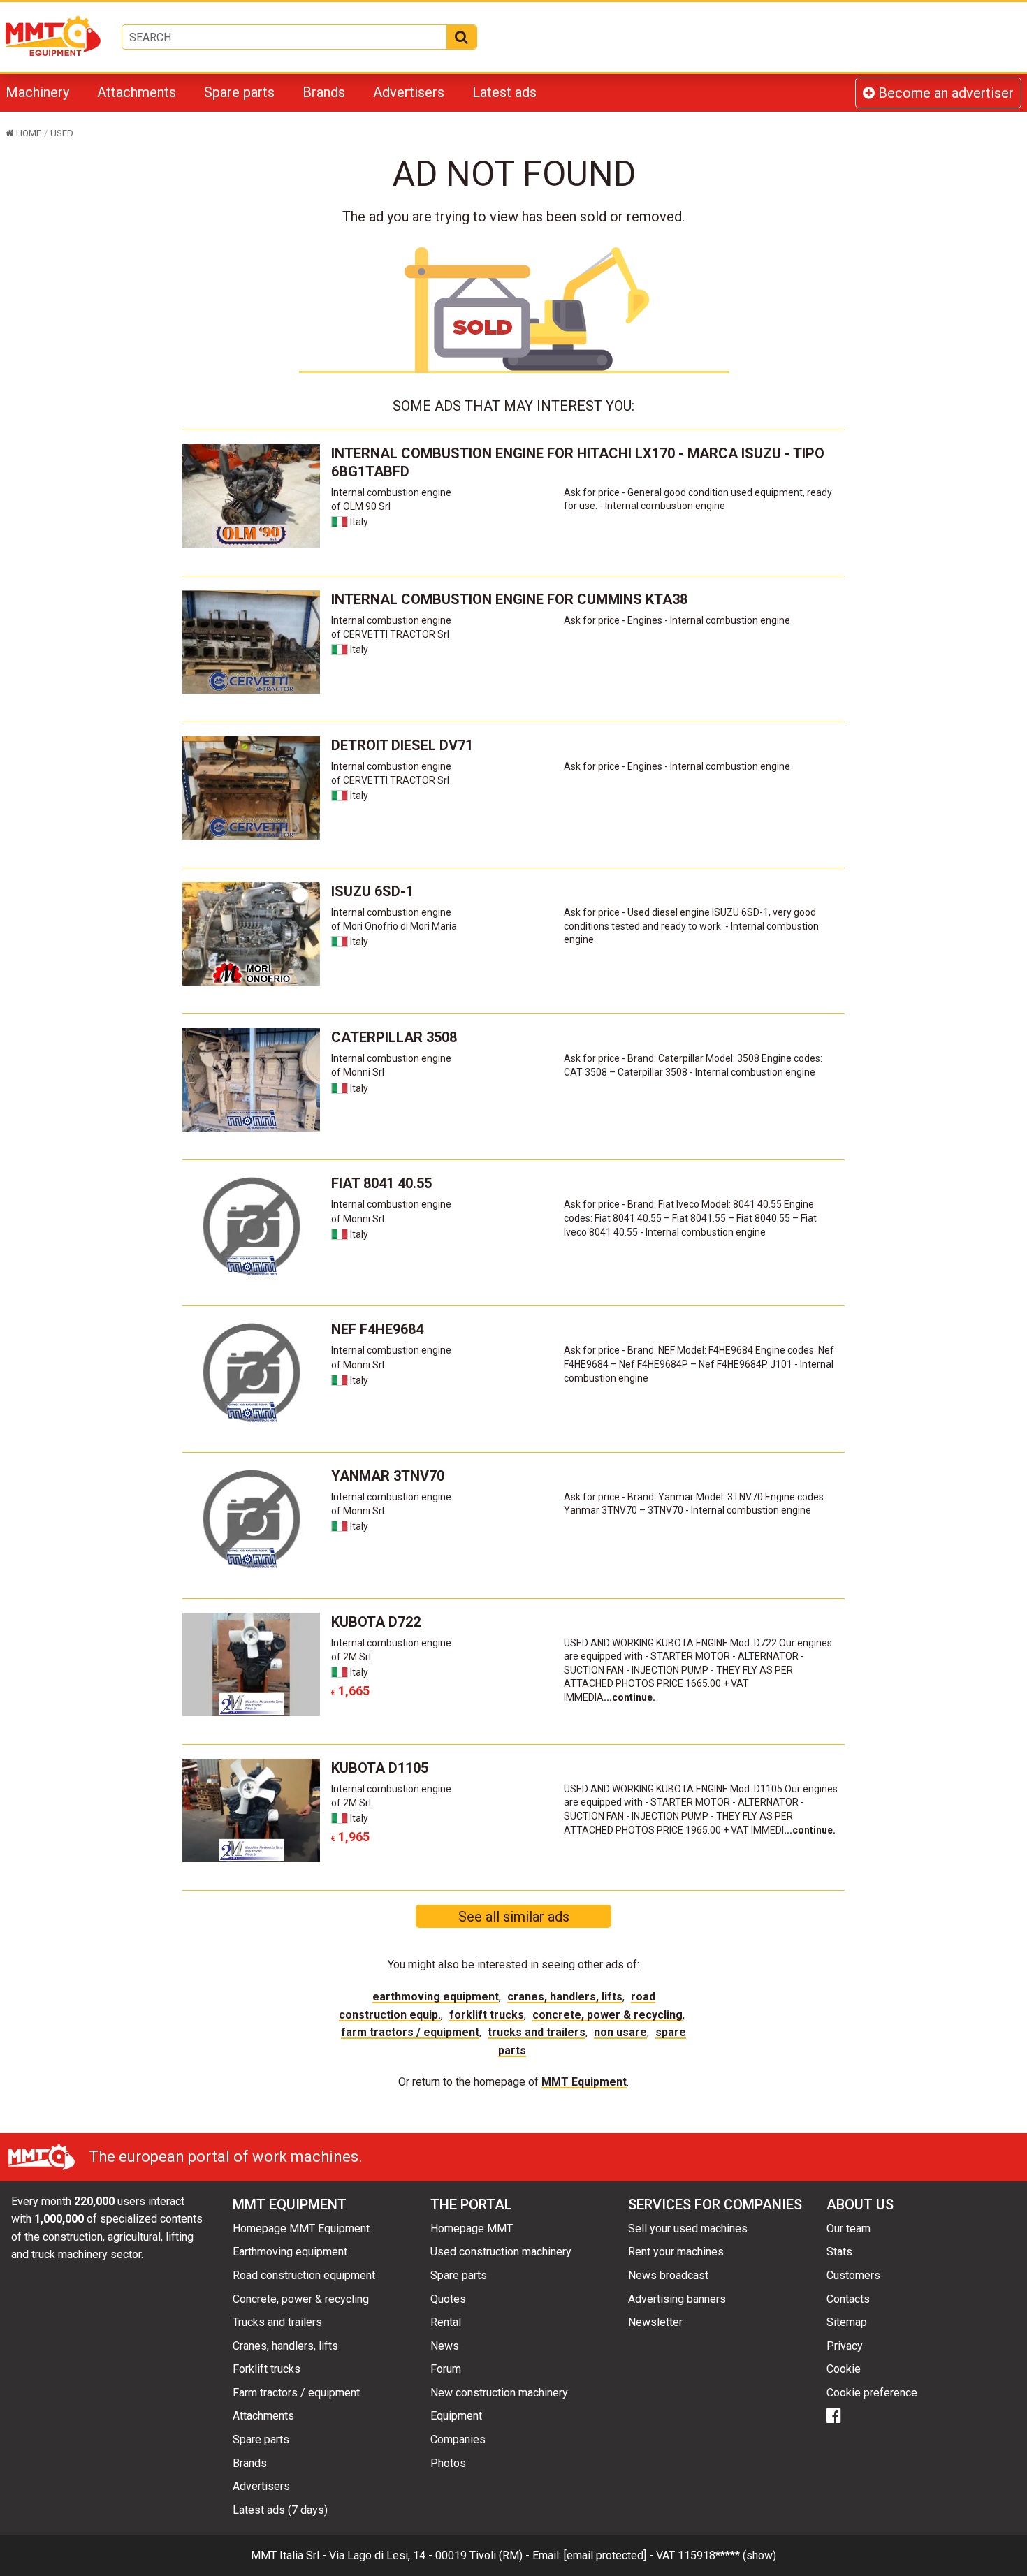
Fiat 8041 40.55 (381, 1183)
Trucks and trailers (537, 2032)
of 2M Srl (351, 1657)
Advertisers (409, 92)
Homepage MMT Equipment (301, 2229)
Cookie (844, 2369)
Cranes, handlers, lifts (565, 1997)
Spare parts (239, 92)
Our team (848, 2229)
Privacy (845, 2346)
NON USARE (620, 2032)
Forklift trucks (487, 2015)
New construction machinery (499, 2393)
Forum (446, 2369)
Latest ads (504, 92)
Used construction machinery (501, 2252)
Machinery (37, 92)
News (445, 2346)
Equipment (456, 2416)
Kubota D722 (376, 1622)
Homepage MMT (472, 2229)
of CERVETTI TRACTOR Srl (390, 634)
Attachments (137, 92)
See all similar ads (514, 1917)
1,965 (350, 1837)
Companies (458, 2439)
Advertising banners (677, 2299)
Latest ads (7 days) (280, 2510)
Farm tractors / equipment (410, 2032)
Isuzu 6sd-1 (372, 891)
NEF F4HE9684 (377, 1329)
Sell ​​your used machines (688, 2229)
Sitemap (847, 2322)
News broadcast (668, 2275)
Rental (446, 2322)
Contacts (848, 2299)
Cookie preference (872, 2393)
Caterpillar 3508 (394, 1037)
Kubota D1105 (380, 1768)
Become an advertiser (944, 93)
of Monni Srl (358, 1072)
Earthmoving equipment (436, 1997)
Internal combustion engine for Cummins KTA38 (509, 599)
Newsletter (655, 2322)
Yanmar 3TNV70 (388, 1476)
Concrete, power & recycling (607, 2015)
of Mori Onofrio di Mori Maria (394, 926)
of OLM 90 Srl (361, 506)
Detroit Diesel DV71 (402, 745)
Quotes (448, 2299)
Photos (448, 2463)
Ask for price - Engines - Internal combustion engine (677, 620)
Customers (853, 2275)
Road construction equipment (304, 2275)
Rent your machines (676, 2252)
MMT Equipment (584, 2082)
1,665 (350, 1691)
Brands (324, 92)
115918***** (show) (727, 2555)
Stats (839, 2252)
